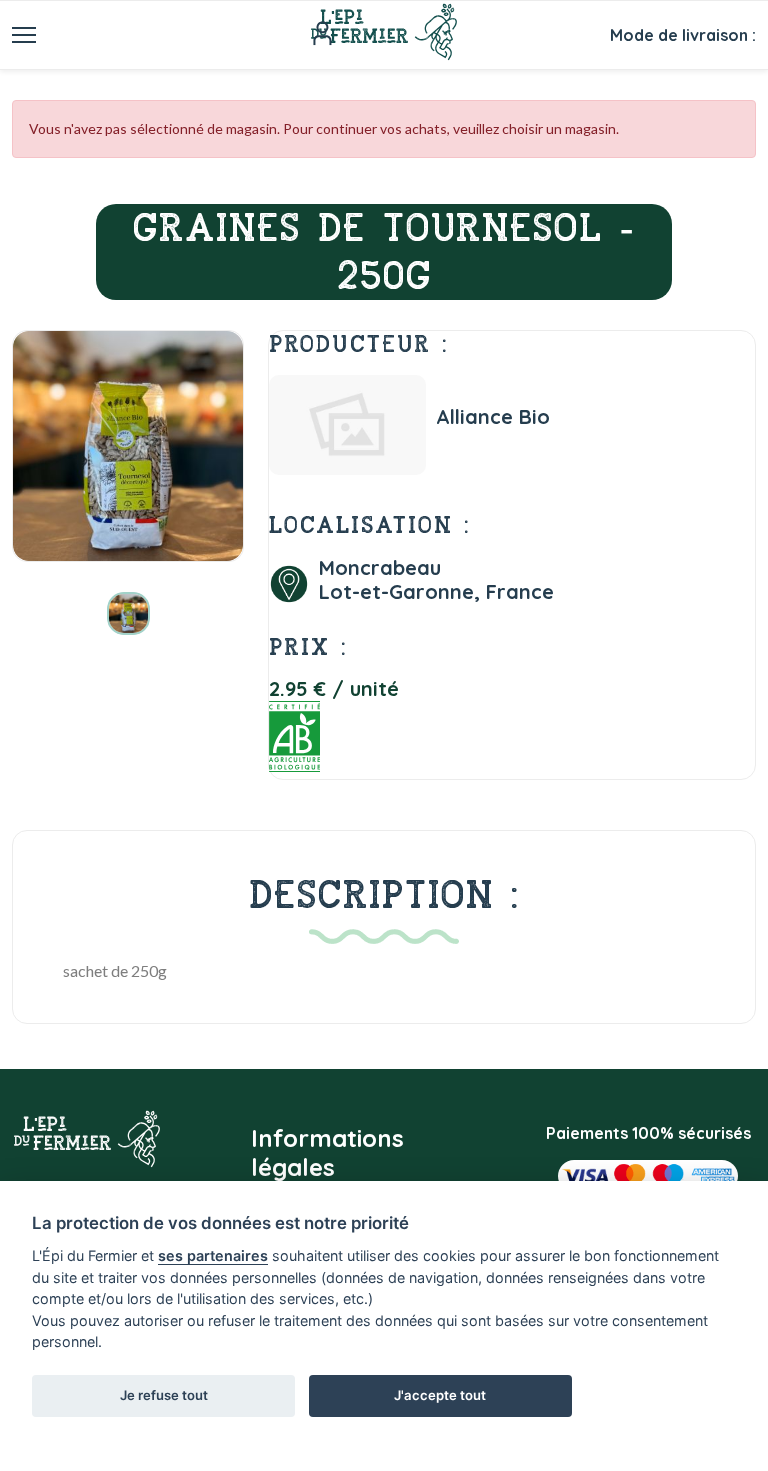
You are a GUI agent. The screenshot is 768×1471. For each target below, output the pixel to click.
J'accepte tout (440, 1395)
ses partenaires (213, 1255)
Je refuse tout (164, 1395)
